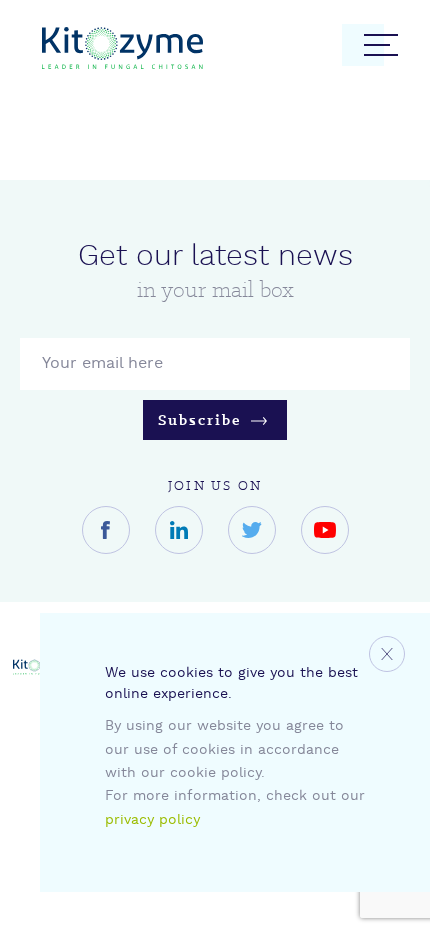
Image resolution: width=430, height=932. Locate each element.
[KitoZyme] (122, 52)
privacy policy (152, 820)
